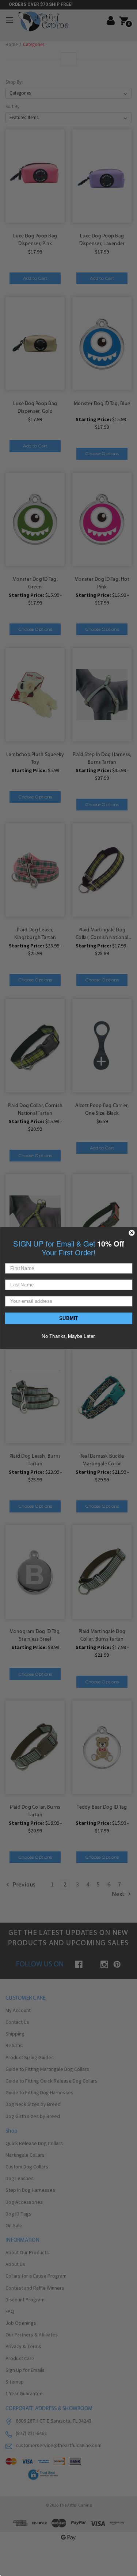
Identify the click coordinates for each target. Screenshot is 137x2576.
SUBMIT (69, 1318)
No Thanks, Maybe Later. (69, 1335)
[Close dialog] (132, 1233)
